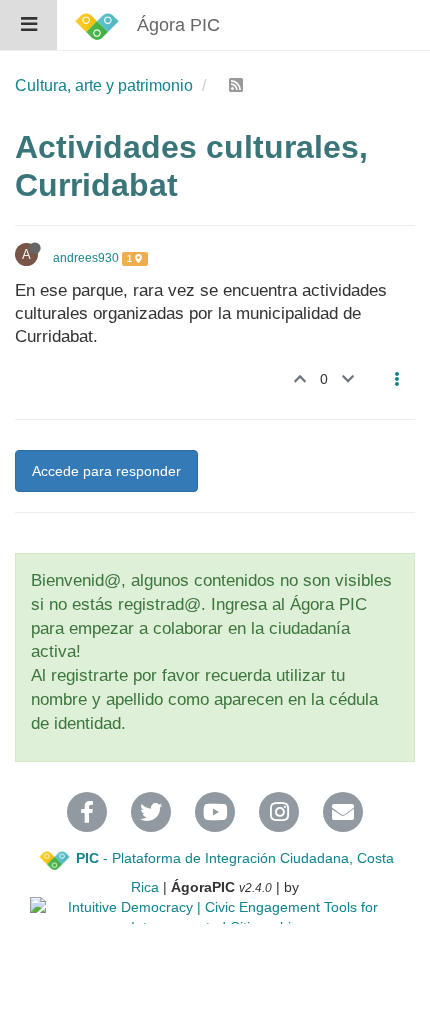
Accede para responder (106, 471)
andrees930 (86, 258)
